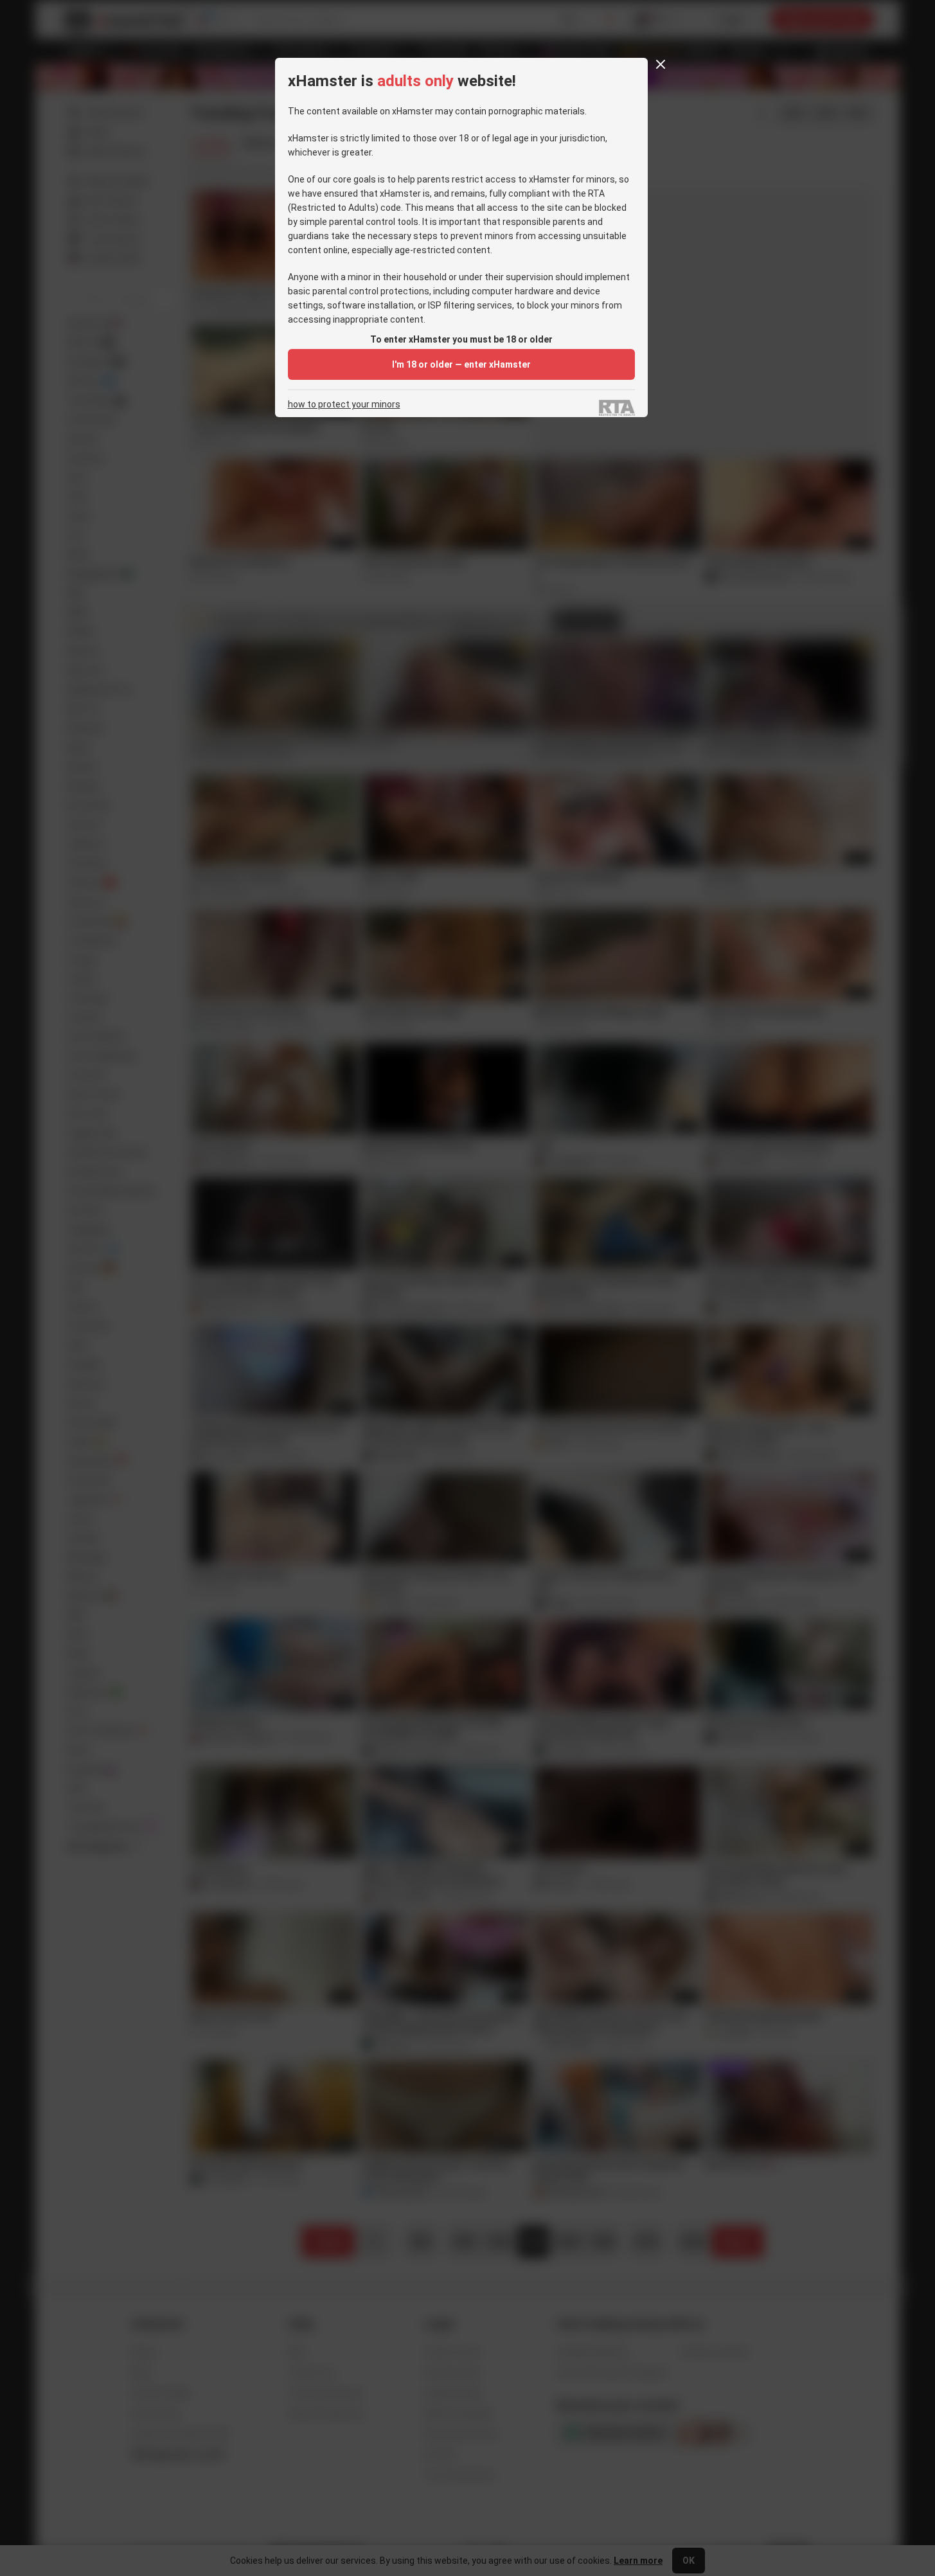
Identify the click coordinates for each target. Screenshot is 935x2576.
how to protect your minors (344, 405)
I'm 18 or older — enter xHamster (461, 364)
